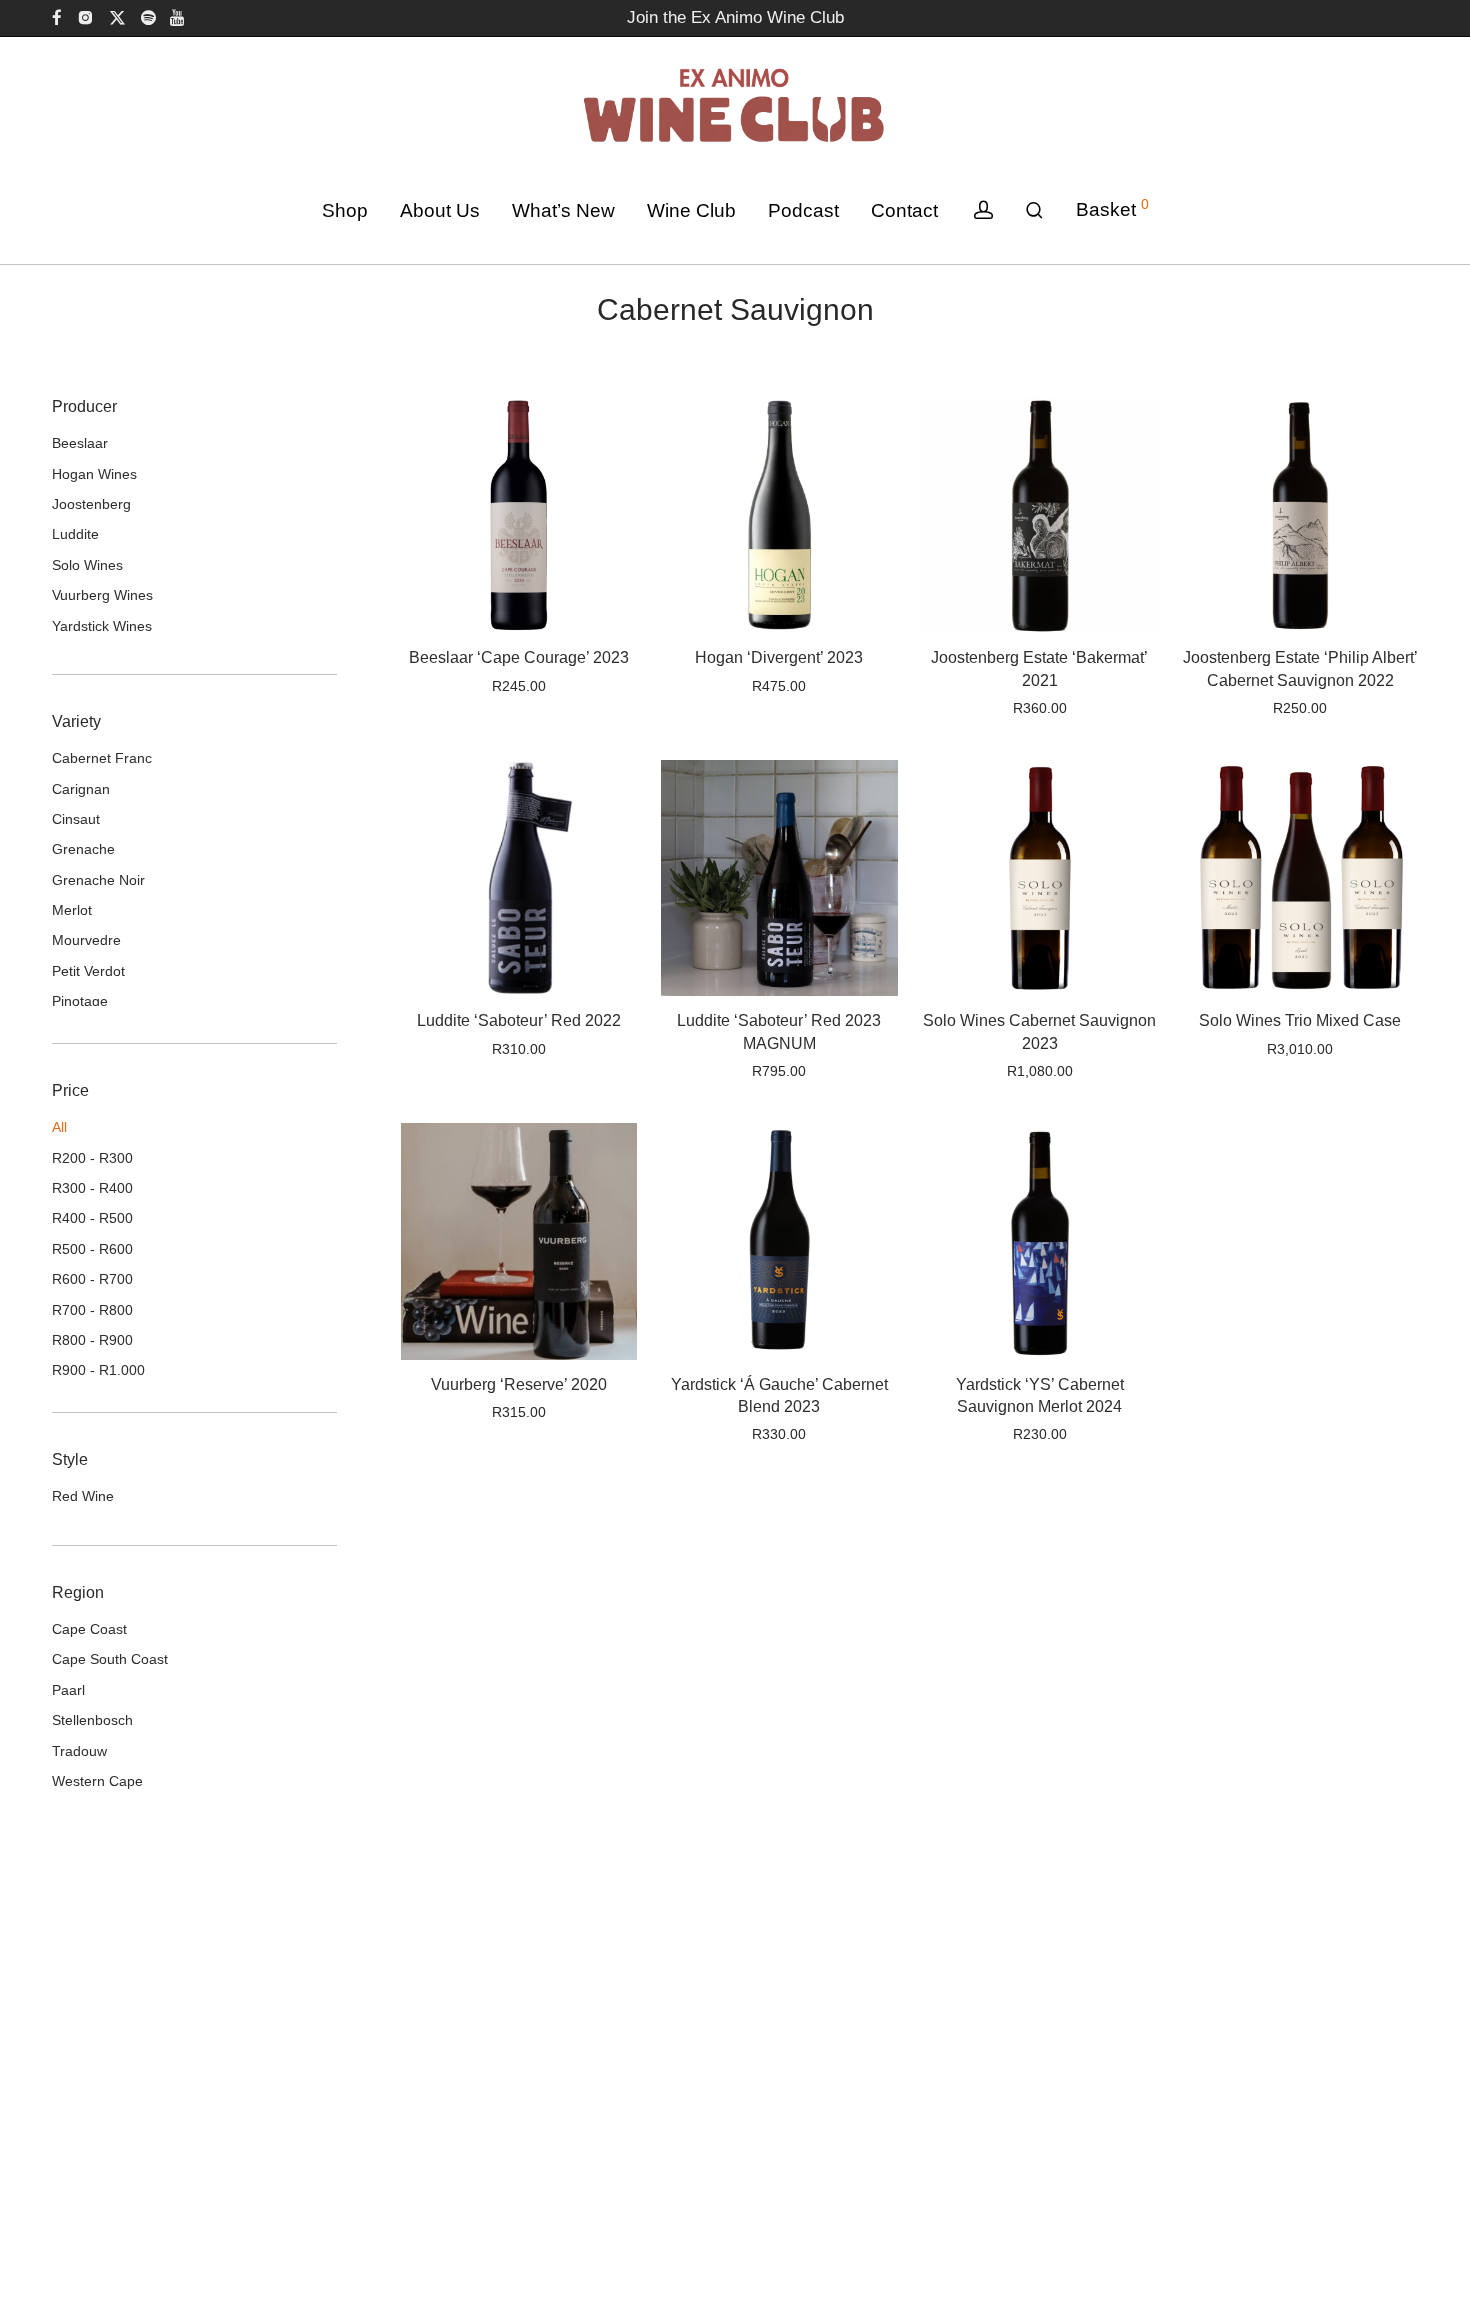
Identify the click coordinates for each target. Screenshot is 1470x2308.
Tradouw (79, 1751)
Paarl (68, 1690)
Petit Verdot (88, 971)
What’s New (563, 210)
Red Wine (83, 1496)
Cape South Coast (110, 1659)
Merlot (72, 910)
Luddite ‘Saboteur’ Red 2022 (519, 1020)
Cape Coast (89, 1629)
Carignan (81, 789)
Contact (904, 210)
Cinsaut (76, 819)
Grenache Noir (98, 880)
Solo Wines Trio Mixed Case (1300, 1020)
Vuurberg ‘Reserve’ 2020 (519, 1384)
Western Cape (97, 1781)
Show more (580, 686)
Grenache (83, 849)
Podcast (803, 210)
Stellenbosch (92, 1720)
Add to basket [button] (478, 686)
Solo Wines (87, 565)
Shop (345, 210)
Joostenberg (91, 504)
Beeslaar (80, 443)
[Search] (1034, 210)
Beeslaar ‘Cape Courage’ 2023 (519, 657)
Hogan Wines (94, 474)
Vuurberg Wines (102, 595)
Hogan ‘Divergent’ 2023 (779, 657)
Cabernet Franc (102, 758)
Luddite (75, 534)
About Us (440, 210)
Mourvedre (86, 940)
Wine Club (691, 210)
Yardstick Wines (102, 626)
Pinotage (80, 1001)
